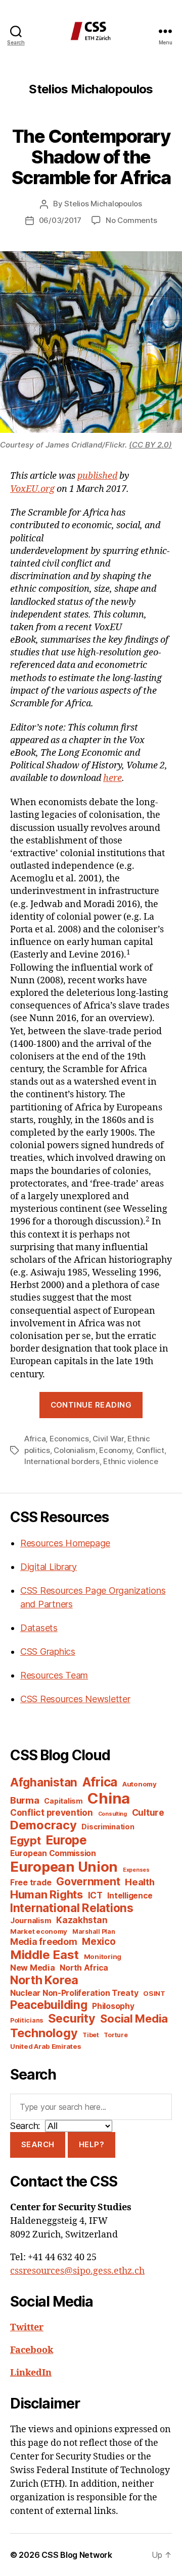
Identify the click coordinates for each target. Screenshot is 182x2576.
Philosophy (113, 2006)
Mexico (99, 1942)
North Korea (44, 1980)
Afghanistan (44, 1782)
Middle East (44, 1955)
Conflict (150, 1450)
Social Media (134, 2019)
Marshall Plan (94, 1931)
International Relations (72, 1908)
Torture (116, 2035)
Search (38, 2144)
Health (140, 1882)
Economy (116, 1450)
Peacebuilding (49, 2005)
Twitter (27, 2328)
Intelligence (130, 1896)
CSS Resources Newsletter (75, 1699)
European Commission (53, 1853)
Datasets (39, 1628)
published (97, 476)
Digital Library (49, 1567)
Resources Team (54, 1675)
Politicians (27, 2020)
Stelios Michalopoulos (103, 204)
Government (88, 1882)
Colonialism (74, 1450)
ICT (95, 1895)
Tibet (91, 2035)
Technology (44, 2033)
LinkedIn (31, 2373)
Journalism (31, 1921)
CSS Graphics (48, 1651)
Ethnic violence (130, 1461)
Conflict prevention (52, 1812)
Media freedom (44, 1942)
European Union (64, 1867)
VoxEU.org (32, 489)
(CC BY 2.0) (150, 445)
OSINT (154, 1993)
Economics (69, 1439)
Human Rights (47, 1894)
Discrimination (108, 1827)
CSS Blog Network (77, 2555)
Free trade (31, 1883)
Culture (148, 1812)
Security (72, 2019)
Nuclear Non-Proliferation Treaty (74, 1993)
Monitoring (103, 1956)
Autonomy (140, 1784)
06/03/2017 (60, 220)
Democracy (43, 1825)
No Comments (131, 220)
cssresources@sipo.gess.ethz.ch (77, 2271)
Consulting (112, 1814)
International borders (62, 1461)
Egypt (26, 1840)
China (109, 1798)
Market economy (39, 1931)
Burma (25, 1800)
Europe (66, 1840)
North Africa (84, 1968)
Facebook (32, 2350)
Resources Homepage (65, 1543)
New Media (33, 1968)
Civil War (108, 1439)
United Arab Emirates (46, 2046)
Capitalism (63, 1801)
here (112, 778)
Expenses (136, 1870)
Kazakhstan (82, 1920)
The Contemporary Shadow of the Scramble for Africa (91, 157)
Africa (35, 1439)
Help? (92, 2144)
